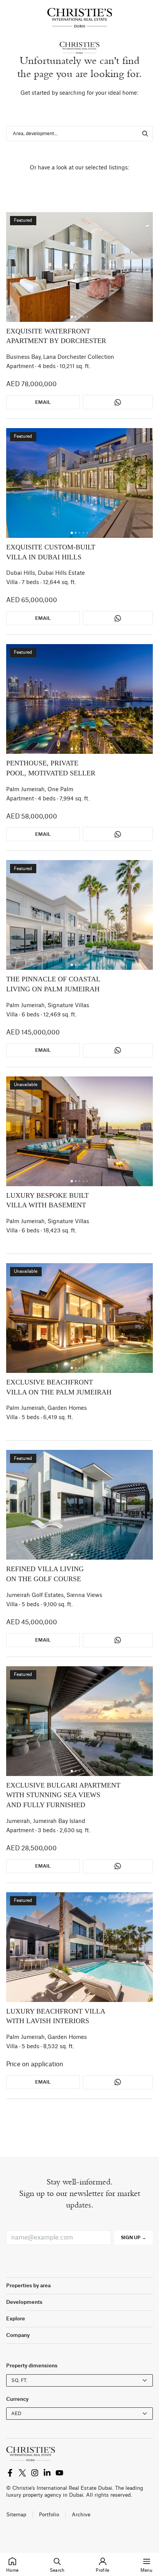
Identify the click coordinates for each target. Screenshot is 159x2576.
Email (43, 402)
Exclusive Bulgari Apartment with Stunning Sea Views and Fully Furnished (63, 1795)
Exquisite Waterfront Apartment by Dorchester (56, 336)
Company (18, 2335)
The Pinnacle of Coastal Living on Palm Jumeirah (53, 984)
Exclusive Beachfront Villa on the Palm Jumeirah (59, 1387)
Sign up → (134, 2238)
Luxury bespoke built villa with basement (47, 1200)
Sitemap (16, 2515)
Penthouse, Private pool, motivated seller (51, 768)
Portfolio (49, 2515)
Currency (17, 2399)
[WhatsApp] (118, 402)
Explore (16, 2319)
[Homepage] (80, 18)
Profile (102, 2570)
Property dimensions (32, 2366)
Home (12, 2570)
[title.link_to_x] (10, 2473)
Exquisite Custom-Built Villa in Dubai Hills (51, 552)
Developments (24, 2302)
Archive (81, 2515)
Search (57, 2570)
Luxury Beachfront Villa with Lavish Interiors (56, 2016)
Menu (146, 2570)
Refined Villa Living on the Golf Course (45, 1574)
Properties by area (28, 2286)
